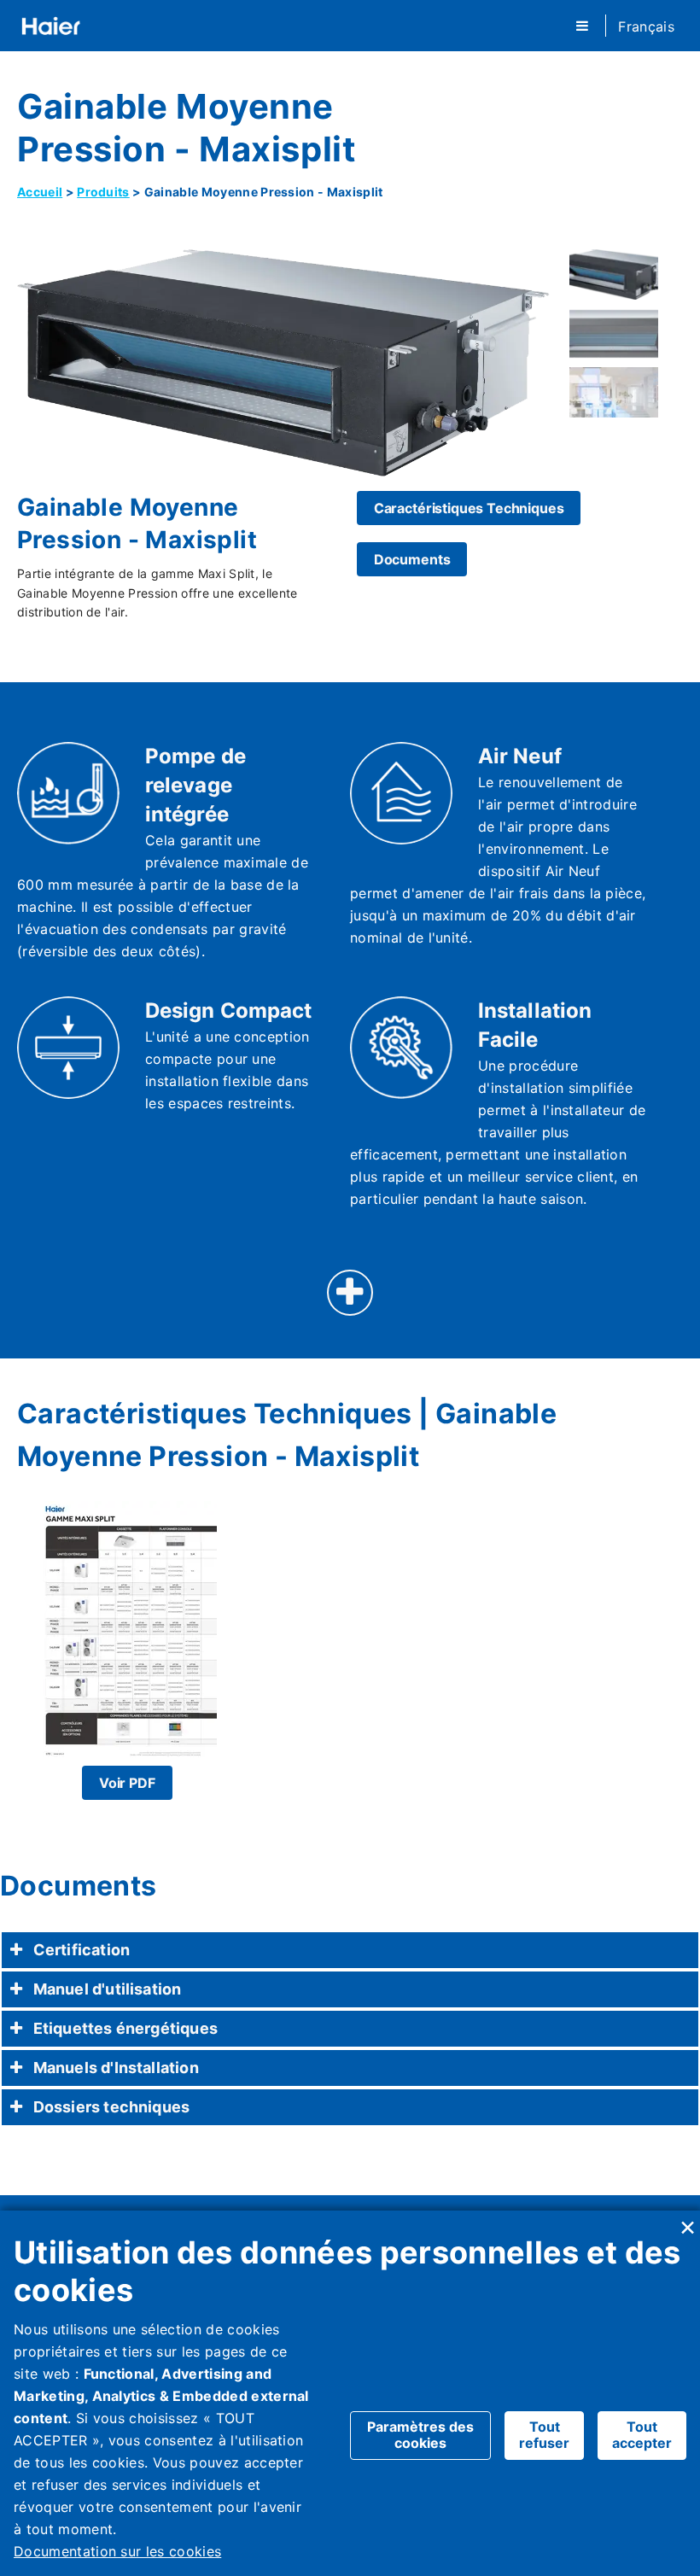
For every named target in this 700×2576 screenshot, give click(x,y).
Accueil (40, 192)
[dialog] (350, 2393)
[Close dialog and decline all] (687, 2221)
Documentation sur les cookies (117, 2551)
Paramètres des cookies (420, 2435)
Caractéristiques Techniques (469, 508)
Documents (412, 559)
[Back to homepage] (51, 26)
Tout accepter (642, 2435)
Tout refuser (544, 2435)
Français (646, 26)
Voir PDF (127, 1783)
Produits (103, 192)
